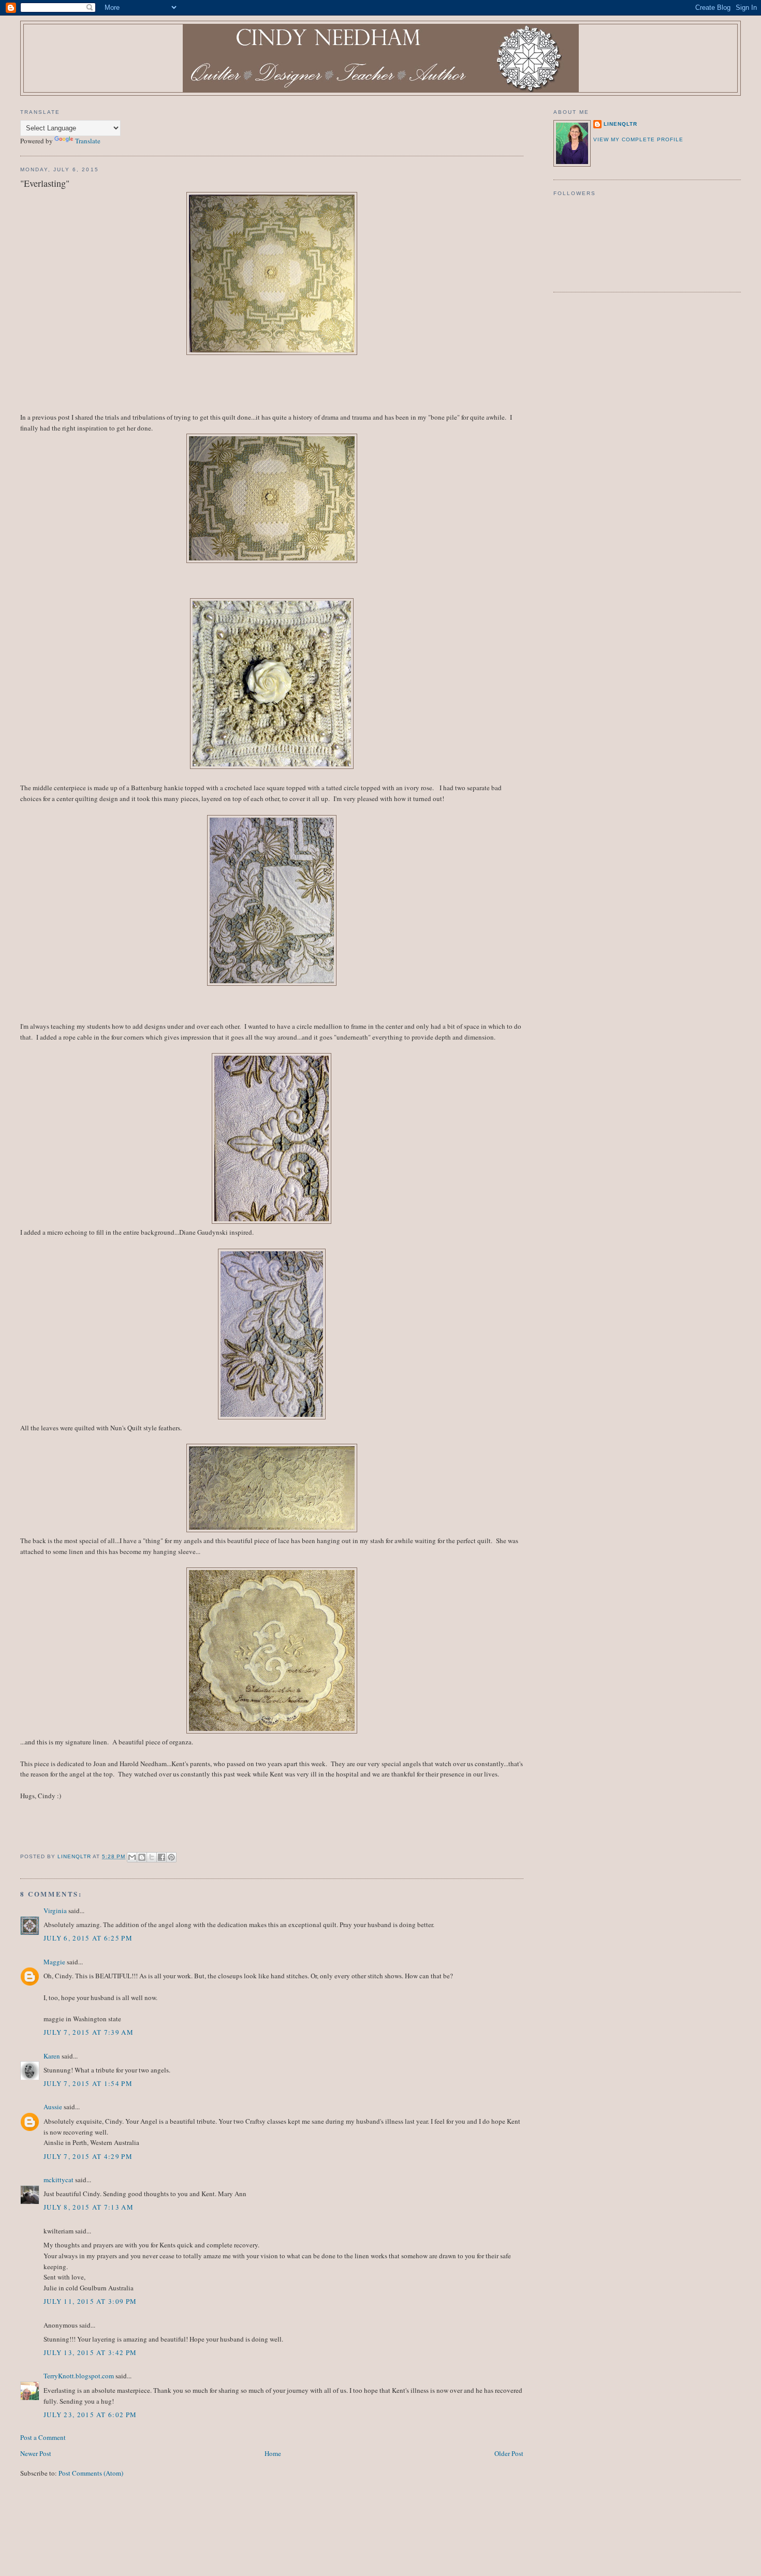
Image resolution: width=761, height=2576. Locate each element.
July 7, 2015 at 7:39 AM (89, 2032)
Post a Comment (43, 2437)
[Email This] (132, 1857)
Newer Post (36, 2453)
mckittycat (58, 2180)
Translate (88, 141)
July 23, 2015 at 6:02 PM (90, 2415)
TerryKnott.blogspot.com (79, 2376)
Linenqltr (620, 124)
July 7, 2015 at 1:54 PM (88, 2083)
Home (273, 2453)
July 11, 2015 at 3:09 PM (90, 2301)
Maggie (54, 1962)
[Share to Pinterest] (171, 1857)
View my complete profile (638, 139)
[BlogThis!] (142, 1857)
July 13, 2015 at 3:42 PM (90, 2352)
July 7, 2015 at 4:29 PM (88, 2156)
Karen (52, 2056)
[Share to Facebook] (162, 1857)
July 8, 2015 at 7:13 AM (89, 2207)
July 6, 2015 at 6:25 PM (88, 1938)
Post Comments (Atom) (91, 2473)
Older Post (509, 2453)
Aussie (53, 2107)
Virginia (55, 1911)
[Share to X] (152, 1857)
